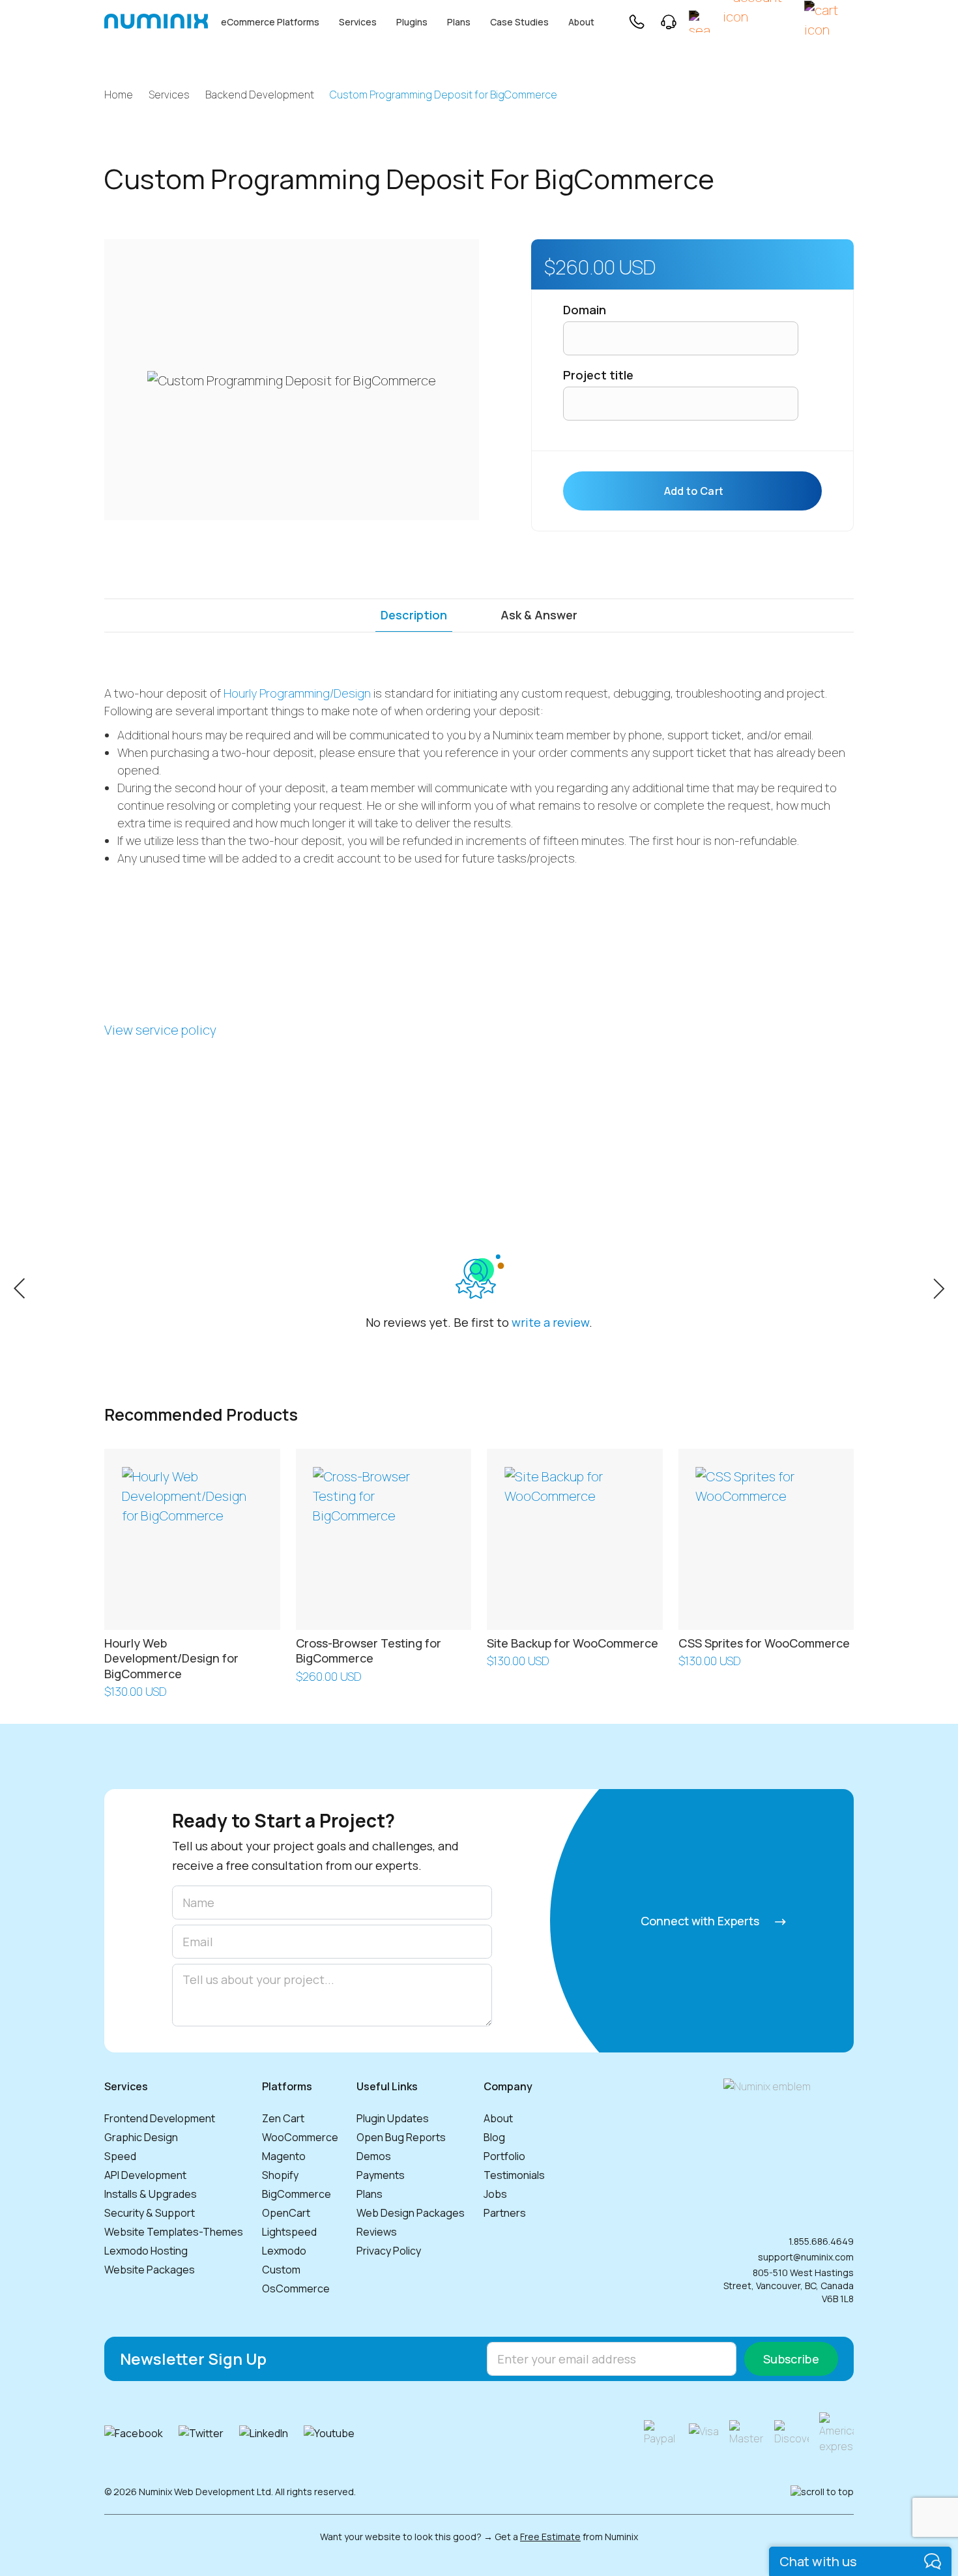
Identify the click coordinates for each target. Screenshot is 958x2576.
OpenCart (286, 2213)
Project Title (598, 375)
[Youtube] (329, 2433)
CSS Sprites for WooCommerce (764, 1643)
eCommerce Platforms (270, 22)
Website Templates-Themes (174, 2232)
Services (358, 22)
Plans (459, 22)
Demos (374, 2156)
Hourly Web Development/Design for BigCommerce (171, 1658)
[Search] (700, 22)
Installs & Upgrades (151, 2194)
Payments (381, 2175)
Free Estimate (550, 2537)
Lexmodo (284, 2251)
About (581, 22)
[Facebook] (134, 2433)
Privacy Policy (389, 2251)
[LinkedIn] (264, 2433)
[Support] (669, 22)
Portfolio (504, 2156)
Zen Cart (283, 2118)
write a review (550, 1322)
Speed (120, 2156)
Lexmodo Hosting (146, 2251)
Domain (585, 310)
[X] (201, 2433)
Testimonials (514, 2175)
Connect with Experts (701, 1921)
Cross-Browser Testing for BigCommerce (369, 1651)
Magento (284, 2156)
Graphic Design (141, 2137)
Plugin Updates (393, 2118)
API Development (145, 2175)
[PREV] (19, 1287)
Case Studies (519, 22)
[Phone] (636, 22)
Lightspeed (289, 2232)
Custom (281, 2270)
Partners (505, 2213)
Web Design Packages (411, 2213)
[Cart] (829, 21)
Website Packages (150, 2270)
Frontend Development (160, 2118)
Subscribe (791, 2359)
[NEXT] (939, 1287)
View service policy (160, 1030)
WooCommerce (300, 2137)
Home (119, 95)
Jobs (495, 2194)
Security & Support (150, 2213)
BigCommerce (297, 2194)
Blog (494, 2137)
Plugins (412, 22)
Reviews (377, 2232)
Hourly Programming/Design (297, 693)
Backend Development (260, 95)
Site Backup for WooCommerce (573, 1643)
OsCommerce (296, 2288)
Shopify (280, 2175)
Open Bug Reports (401, 2137)
